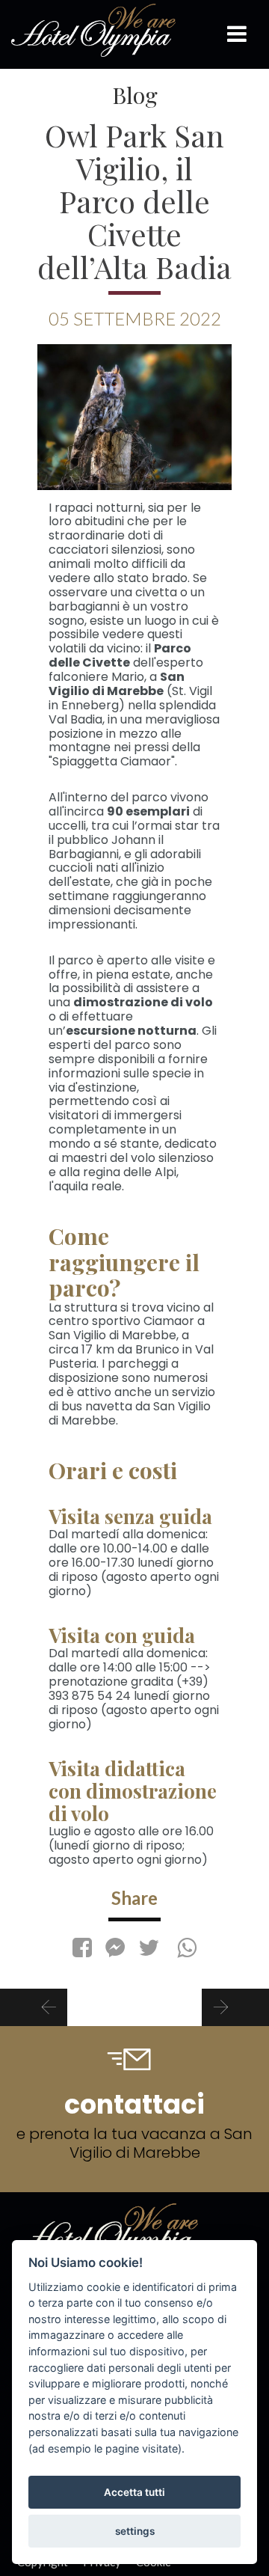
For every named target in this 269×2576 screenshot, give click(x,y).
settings (135, 2531)
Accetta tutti (134, 2492)
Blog (135, 95)
